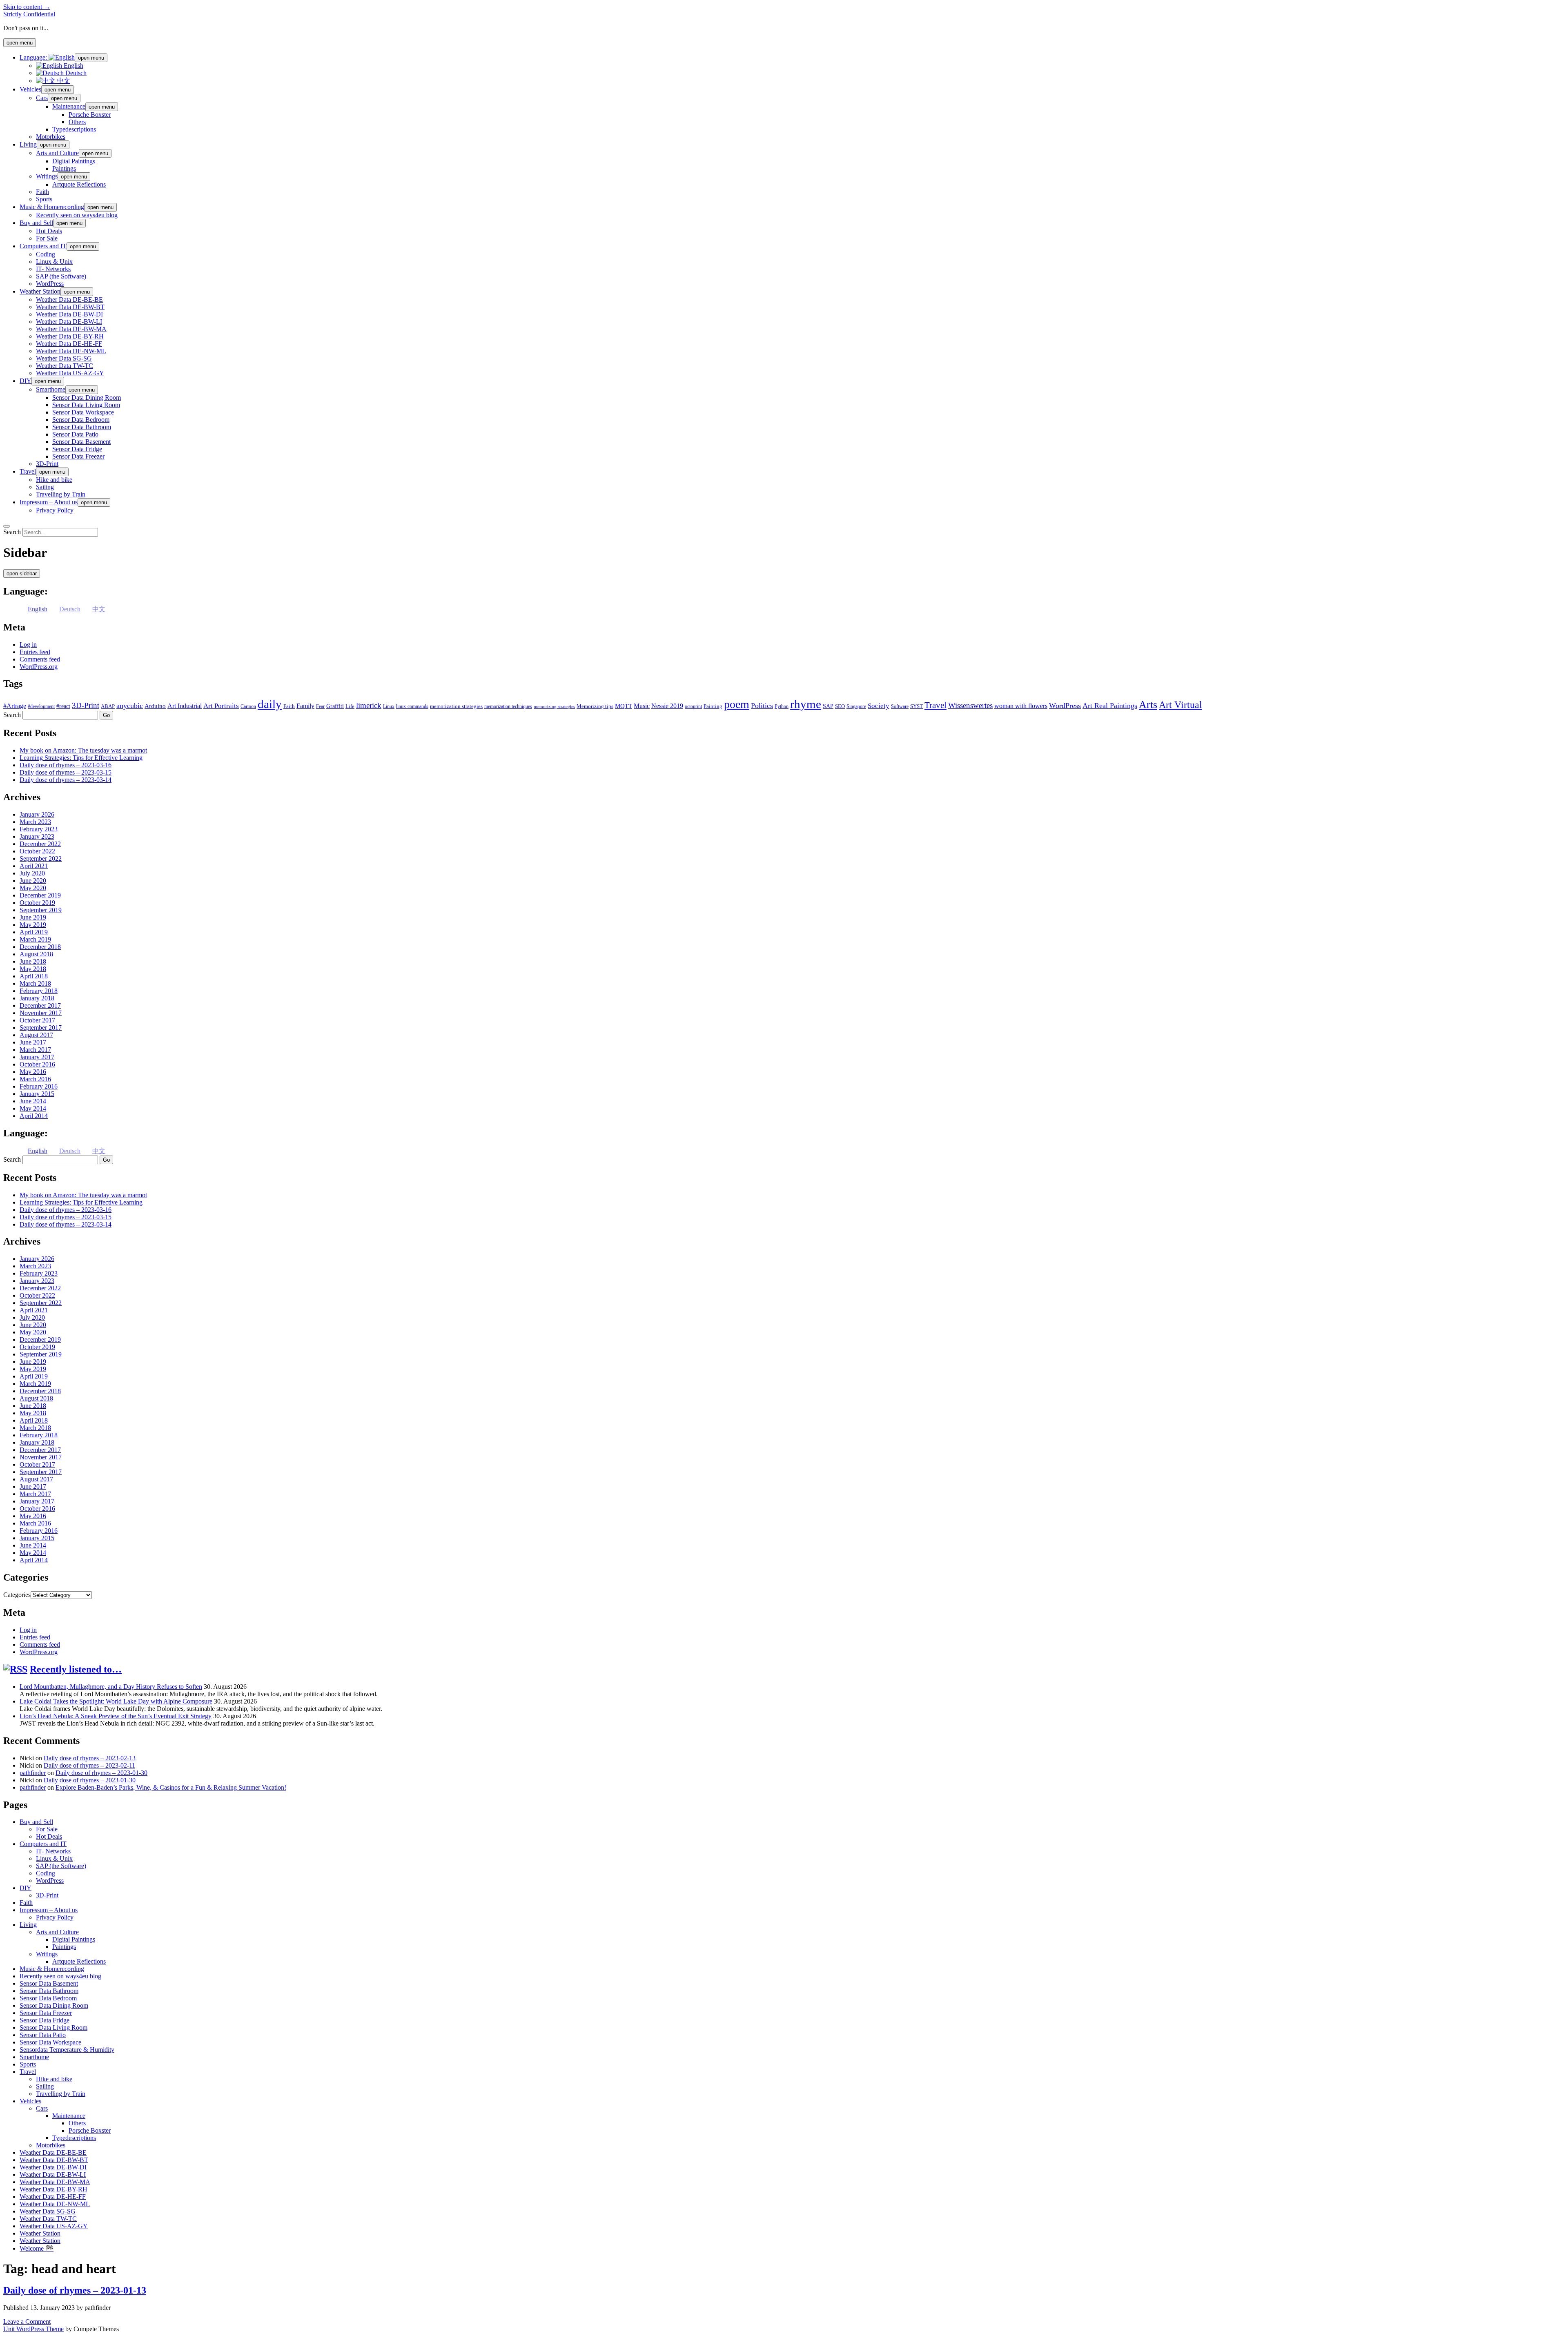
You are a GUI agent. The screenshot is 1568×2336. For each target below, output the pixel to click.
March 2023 (35, 822)
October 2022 (37, 851)
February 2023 (39, 829)
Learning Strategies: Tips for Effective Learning (81, 758)
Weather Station (40, 291)
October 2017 (37, 1020)
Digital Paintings (74, 161)
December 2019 (40, 895)
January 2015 (37, 1094)
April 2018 (34, 976)
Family (305, 706)
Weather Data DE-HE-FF (69, 344)
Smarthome (51, 389)
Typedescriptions (74, 129)
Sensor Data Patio (75, 434)
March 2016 (35, 1079)
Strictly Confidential (29, 14)
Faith (42, 192)
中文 (63, 81)
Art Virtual (1180, 705)
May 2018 (33, 969)
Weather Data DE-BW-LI (69, 322)
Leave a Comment (27, 2322)
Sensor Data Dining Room (87, 397)
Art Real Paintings (1110, 706)
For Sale (47, 238)
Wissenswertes (970, 705)
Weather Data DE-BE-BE (69, 300)
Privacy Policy (55, 510)
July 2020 (32, 873)
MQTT (624, 706)
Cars (42, 98)
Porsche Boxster (90, 115)
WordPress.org (39, 667)
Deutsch (75, 73)
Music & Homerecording (52, 207)
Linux (389, 706)
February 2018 (39, 991)
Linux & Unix (54, 262)
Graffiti (335, 706)
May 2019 (33, 925)
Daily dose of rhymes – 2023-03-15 (66, 772)
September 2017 (41, 1028)
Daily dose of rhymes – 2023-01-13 (75, 2290)
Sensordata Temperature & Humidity (67, 2050)
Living (28, 144)
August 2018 (36, 954)
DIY (26, 381)
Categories (17, 1595)
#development (41, 706)
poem (737, 704)
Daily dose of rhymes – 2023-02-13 (90, 1758)
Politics (762, 706)
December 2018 (40, 947)
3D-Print (47, 464)
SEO (840, 706)
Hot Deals (49, 231)
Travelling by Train (61, 494)
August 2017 (36, 1035)
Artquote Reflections (79, 184)
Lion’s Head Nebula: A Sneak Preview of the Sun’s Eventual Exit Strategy (116, 1716)
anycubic (130, 706)
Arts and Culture (57, 153)
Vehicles (30, 89)
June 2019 (33, 917)
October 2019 (37, 903)
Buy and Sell (36, 223)
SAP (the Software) (61, 276)
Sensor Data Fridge (77, 449)
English (73, 66)
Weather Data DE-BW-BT (70, 307)
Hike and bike (54, 480)
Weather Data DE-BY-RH (70, 336)
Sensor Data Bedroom (81, 420)
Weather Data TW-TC (65, 366)
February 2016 (39, 1086)
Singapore (856, 706)
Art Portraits (221, 706)
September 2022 (41, 858)
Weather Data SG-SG (64, 358)
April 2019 (34, 932)
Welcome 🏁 (37, 2248)
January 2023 (37, 836)
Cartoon (248, 706)
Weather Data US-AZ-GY (70, 373)
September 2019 (41, 910)
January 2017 (37, 1057)
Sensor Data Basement (81, 442)
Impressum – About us (49, 502)
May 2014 (33, 1108)
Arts (1148, 705)
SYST (917, 706)
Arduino (155, 706)
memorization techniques (508, 706)
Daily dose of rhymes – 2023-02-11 (89, 1765)
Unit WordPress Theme (33, 2329)
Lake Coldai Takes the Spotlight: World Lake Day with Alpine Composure (116, 1701)
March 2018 (35, 983)
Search (12, 532)
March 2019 (35, 939)
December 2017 (40, 1005)
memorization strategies (456, 706)
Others (77, 122)
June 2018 (33, 961)
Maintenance (69, 106)
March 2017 (35, 1050)
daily (270, 704)
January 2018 (37, 998)
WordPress (50, 284)
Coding (46, 254)
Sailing (45, 487)
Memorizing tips (595, 706)
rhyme (806, 704)
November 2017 (41, 1013)
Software (900, 706)
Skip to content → (27, 7)
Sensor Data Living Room (86, 405)
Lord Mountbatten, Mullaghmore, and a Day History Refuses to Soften (111, 1687)
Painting (713, 706)
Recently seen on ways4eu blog (77, 215)
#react (63, 706)
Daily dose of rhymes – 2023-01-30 (101, 1773)
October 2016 (37, 1064)
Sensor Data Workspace (83, 412)
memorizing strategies (554, 707)
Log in (28, 645)
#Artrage (15, 706)
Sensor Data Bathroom (82, 427)
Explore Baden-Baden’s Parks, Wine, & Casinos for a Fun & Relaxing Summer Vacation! (171, 1787)
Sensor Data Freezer (78, 456)
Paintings (64, 168)
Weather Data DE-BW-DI (69, 314)
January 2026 (37, 814)
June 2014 (33, 1101)
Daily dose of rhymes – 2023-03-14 (66, 780)
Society (879, 706)
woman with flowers (1021, 706)
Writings (47, 176)
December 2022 (40, 844)
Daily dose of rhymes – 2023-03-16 (66, 765)
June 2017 (33, 1042)
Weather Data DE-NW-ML (71, 351)
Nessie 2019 (667, 706)
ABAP (108, 706)
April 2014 (34, 1116)
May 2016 (33, 1072)
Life (350, 706)
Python (782, 706)
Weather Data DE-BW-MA (71, 329)
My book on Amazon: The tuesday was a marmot (83, 750)
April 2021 (34, 866)
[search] (7, 526)
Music (642, 706)
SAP (828, 706)
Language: (34, 57)
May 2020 (33, 888)
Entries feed (35, 652)
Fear (320, 706)
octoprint (693, 706)
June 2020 (33, 881)
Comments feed (40, 659)
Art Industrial (185, 706)
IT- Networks (53, 269)
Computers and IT (43, 246)
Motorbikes (51, 137)
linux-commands (412, 706)
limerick (369, 705)
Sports (44, 199)
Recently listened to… (76, 1669)
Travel (28, 471)
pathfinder (33, 1773)
